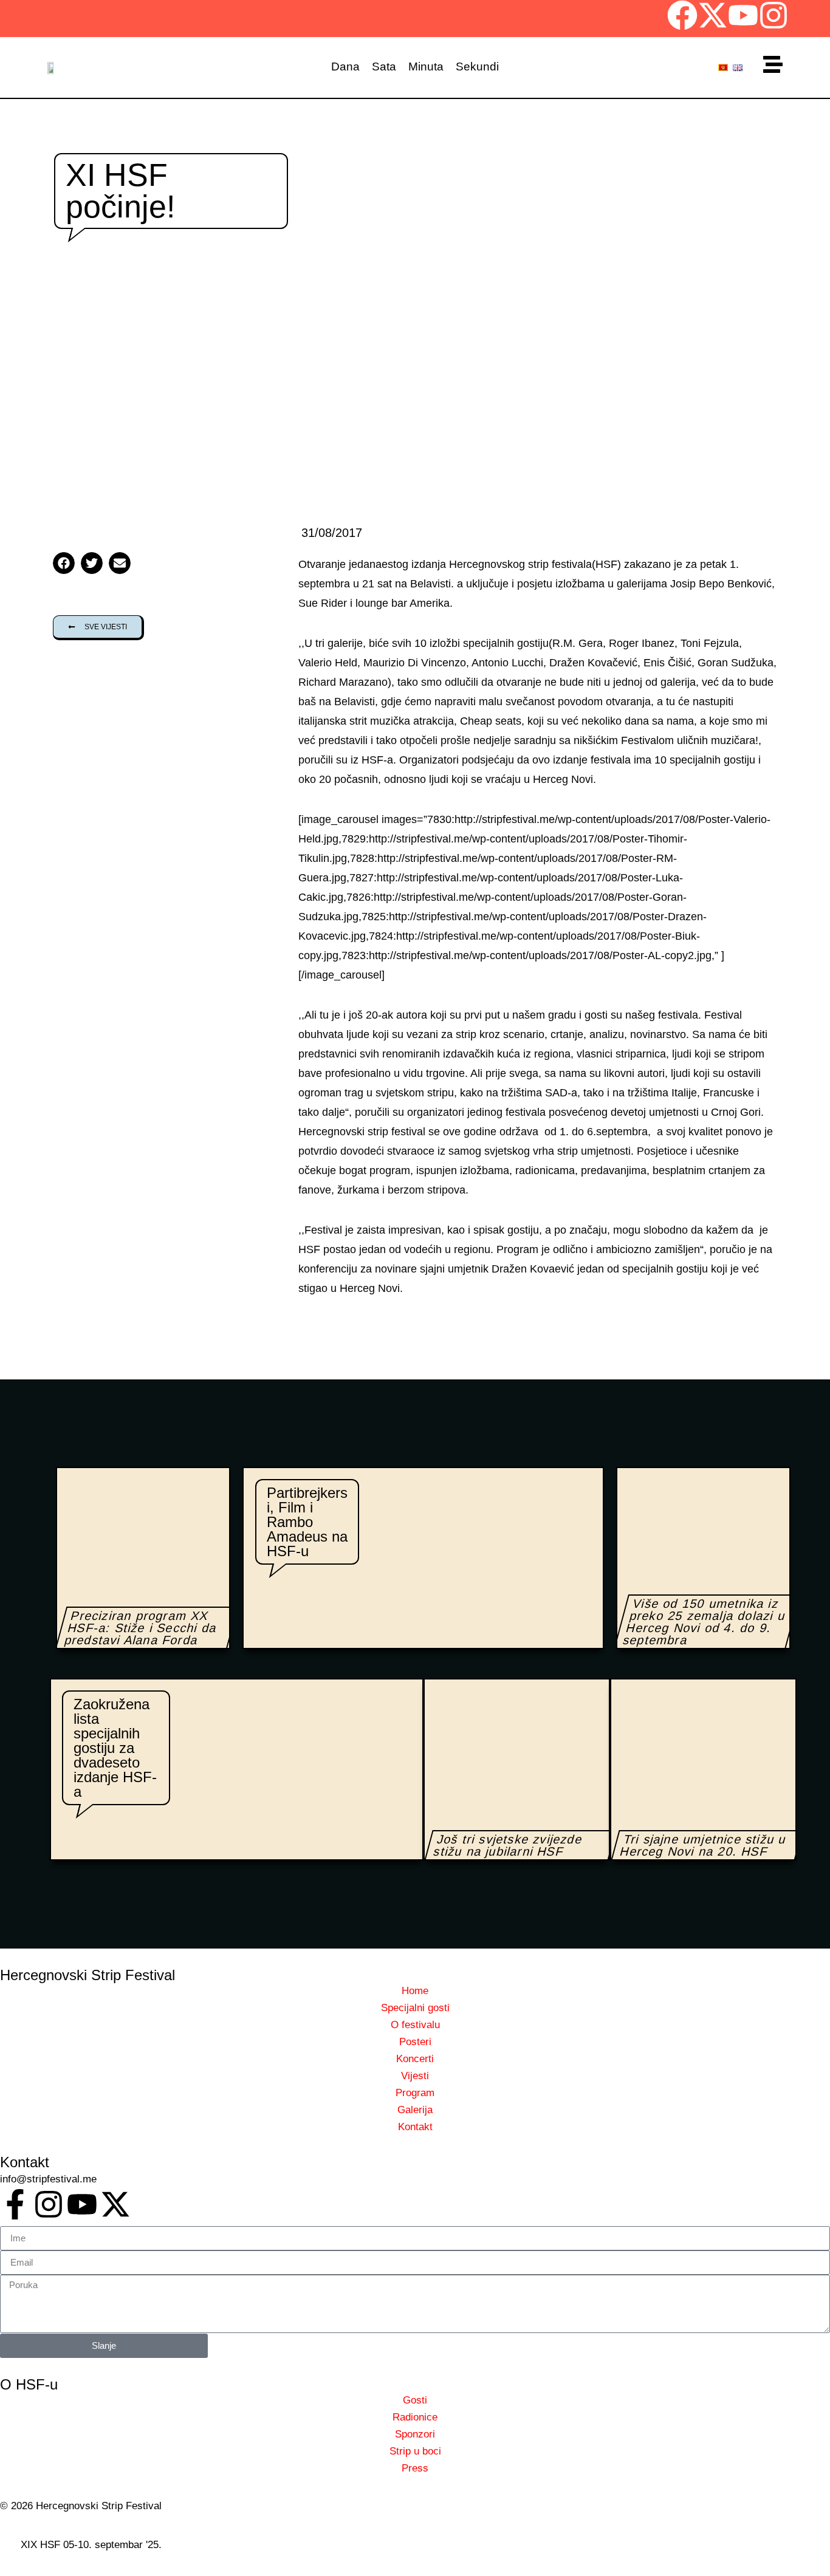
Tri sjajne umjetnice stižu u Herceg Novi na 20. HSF (703, 1845)
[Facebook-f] (15, 2204)
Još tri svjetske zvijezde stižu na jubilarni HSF (508, 1845)
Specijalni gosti (415, 2008)
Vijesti (415, 2076)
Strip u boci (415, 2451)
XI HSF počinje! (120, 191)
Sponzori (415, 2434)
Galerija (415, 2110)
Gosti (415, 2400)
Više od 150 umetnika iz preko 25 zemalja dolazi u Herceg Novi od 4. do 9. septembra (705, 1622)
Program (415, 2093)
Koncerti (415, 2059)
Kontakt (415, 2127)
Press (415, 2468)
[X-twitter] (713, 15)
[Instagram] (773, 15)
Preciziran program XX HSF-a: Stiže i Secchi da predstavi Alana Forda (141, 1628)
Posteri (415, 2042)
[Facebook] (682, 15)
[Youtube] (743, 15)
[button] (64, 563)
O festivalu (415, 2025)
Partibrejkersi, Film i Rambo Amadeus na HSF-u (307, 1522)
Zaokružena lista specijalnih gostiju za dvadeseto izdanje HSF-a (115, 1748)
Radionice (415, 2417)
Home (415, 1991)
